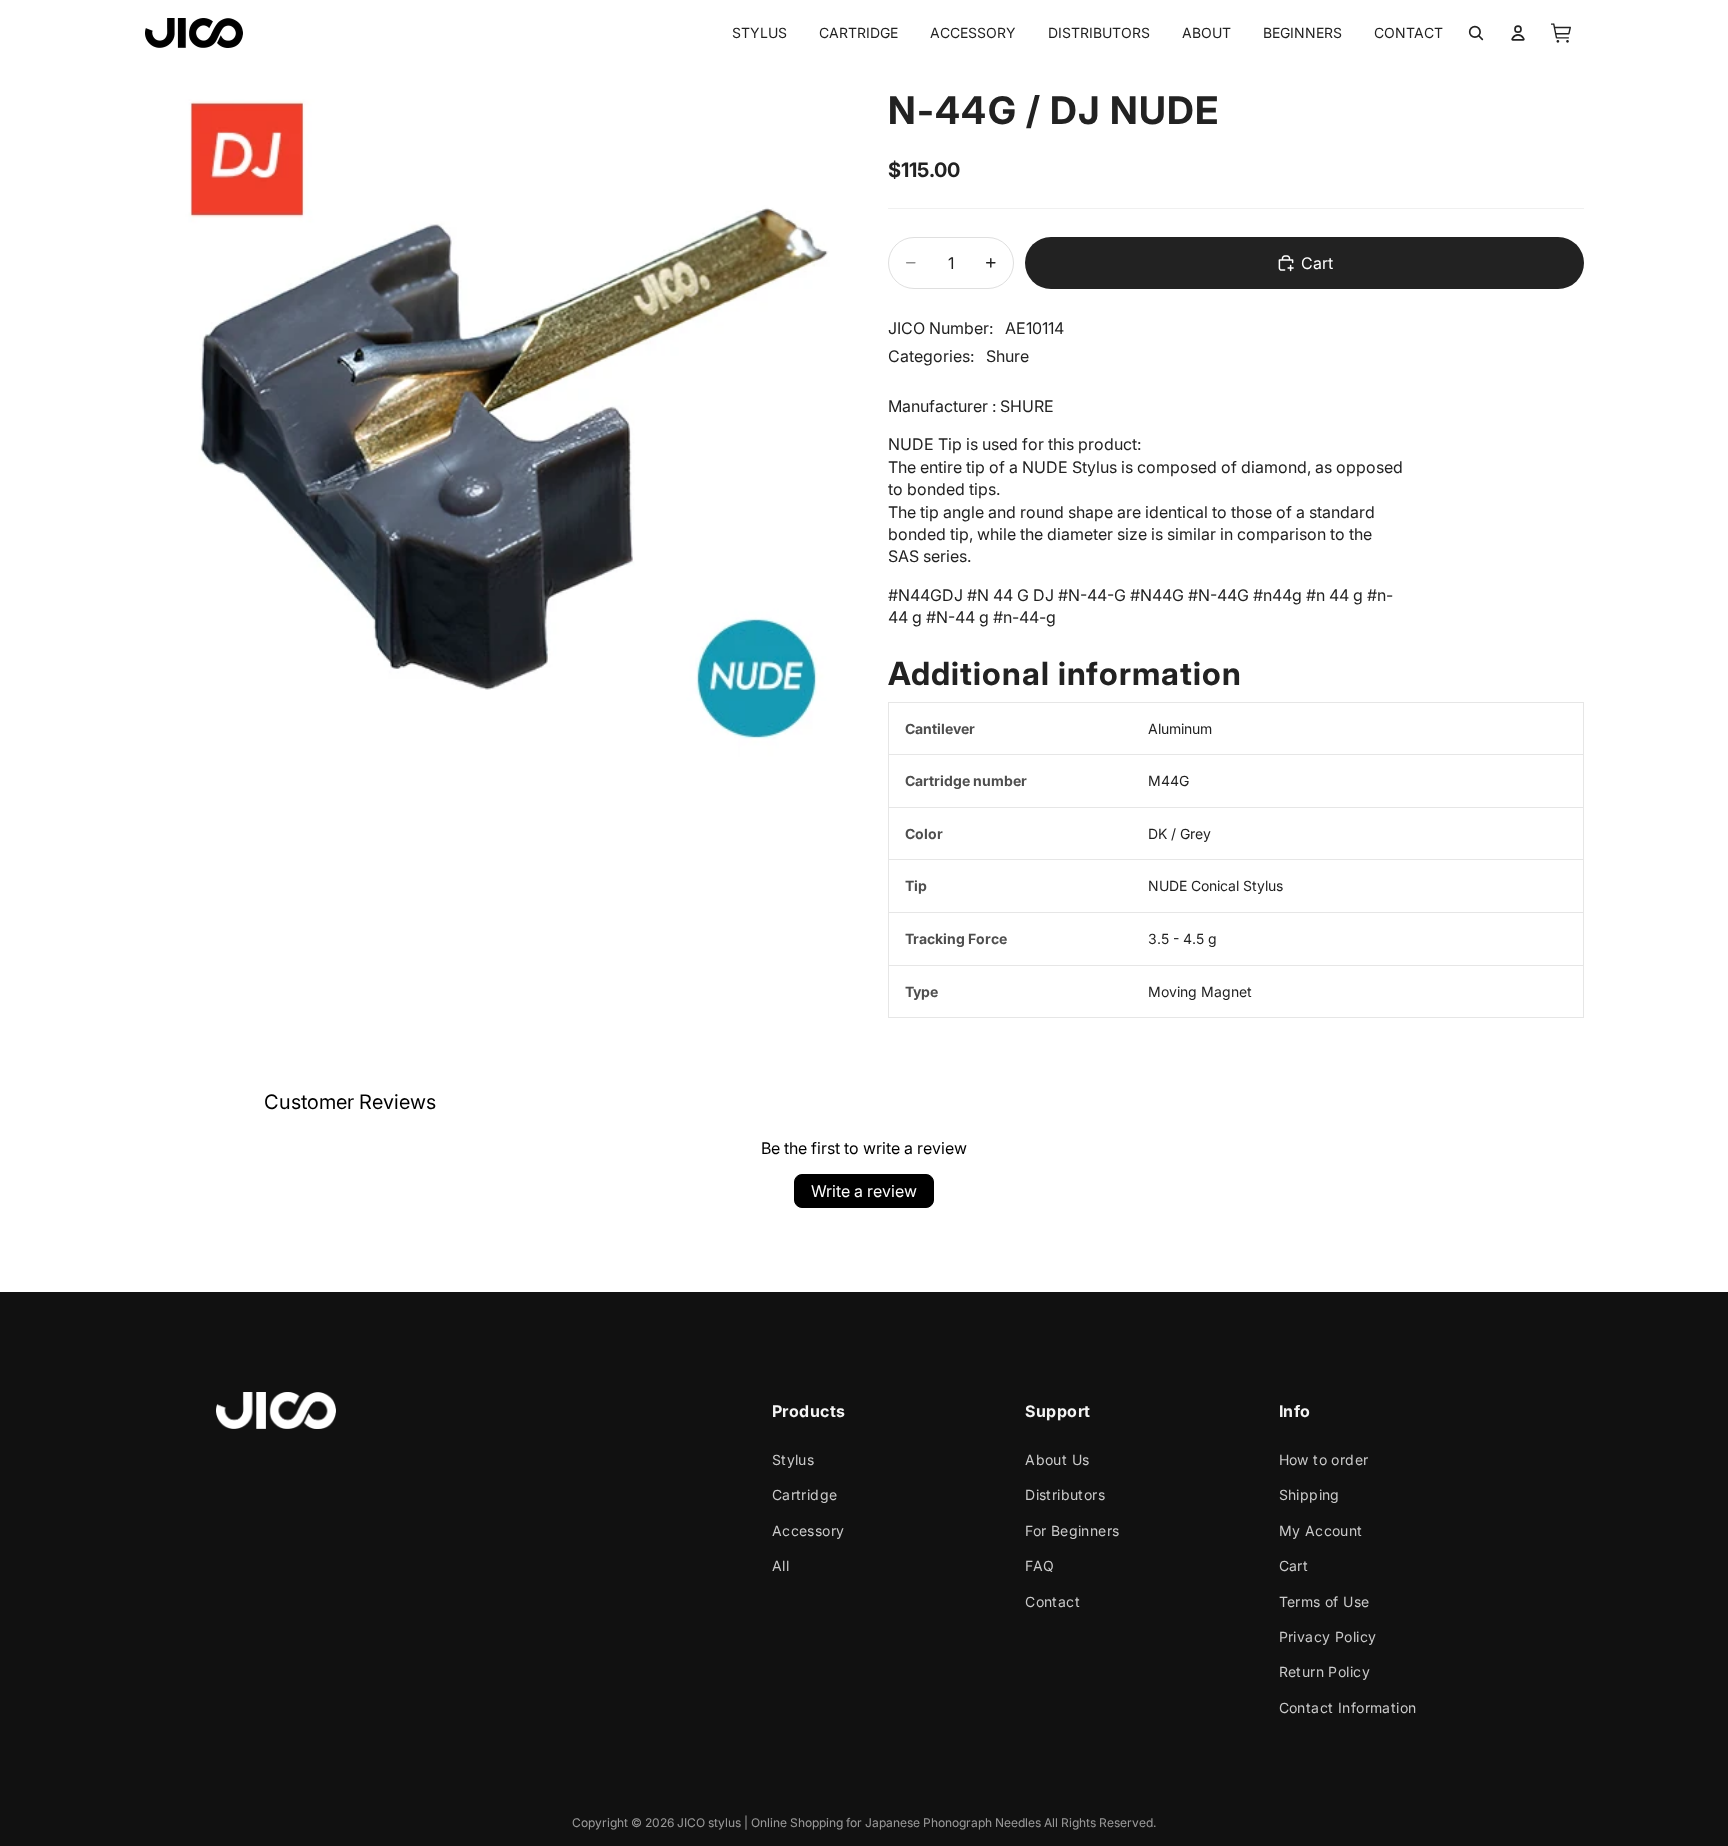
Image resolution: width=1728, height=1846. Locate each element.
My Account (1321, 1530)
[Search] (1476, 33)
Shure (1007, 356)
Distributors (1065, 1495)
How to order (1324, 1459)
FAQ (1039, 1565)
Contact (1052, 1601)
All (780, 1565)
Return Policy (1324, 1672)
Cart (1294, 1565)
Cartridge (805, 1495)
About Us (1057, 1459)
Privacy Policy (1328, 1636)
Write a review (864, 1191)
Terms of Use (1324, 1601)
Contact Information (1348, 1707)
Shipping (1309, 1495)
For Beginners (1072, 1530)
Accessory (808, 1530)
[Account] (1518, 33)
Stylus (793, 1459)
